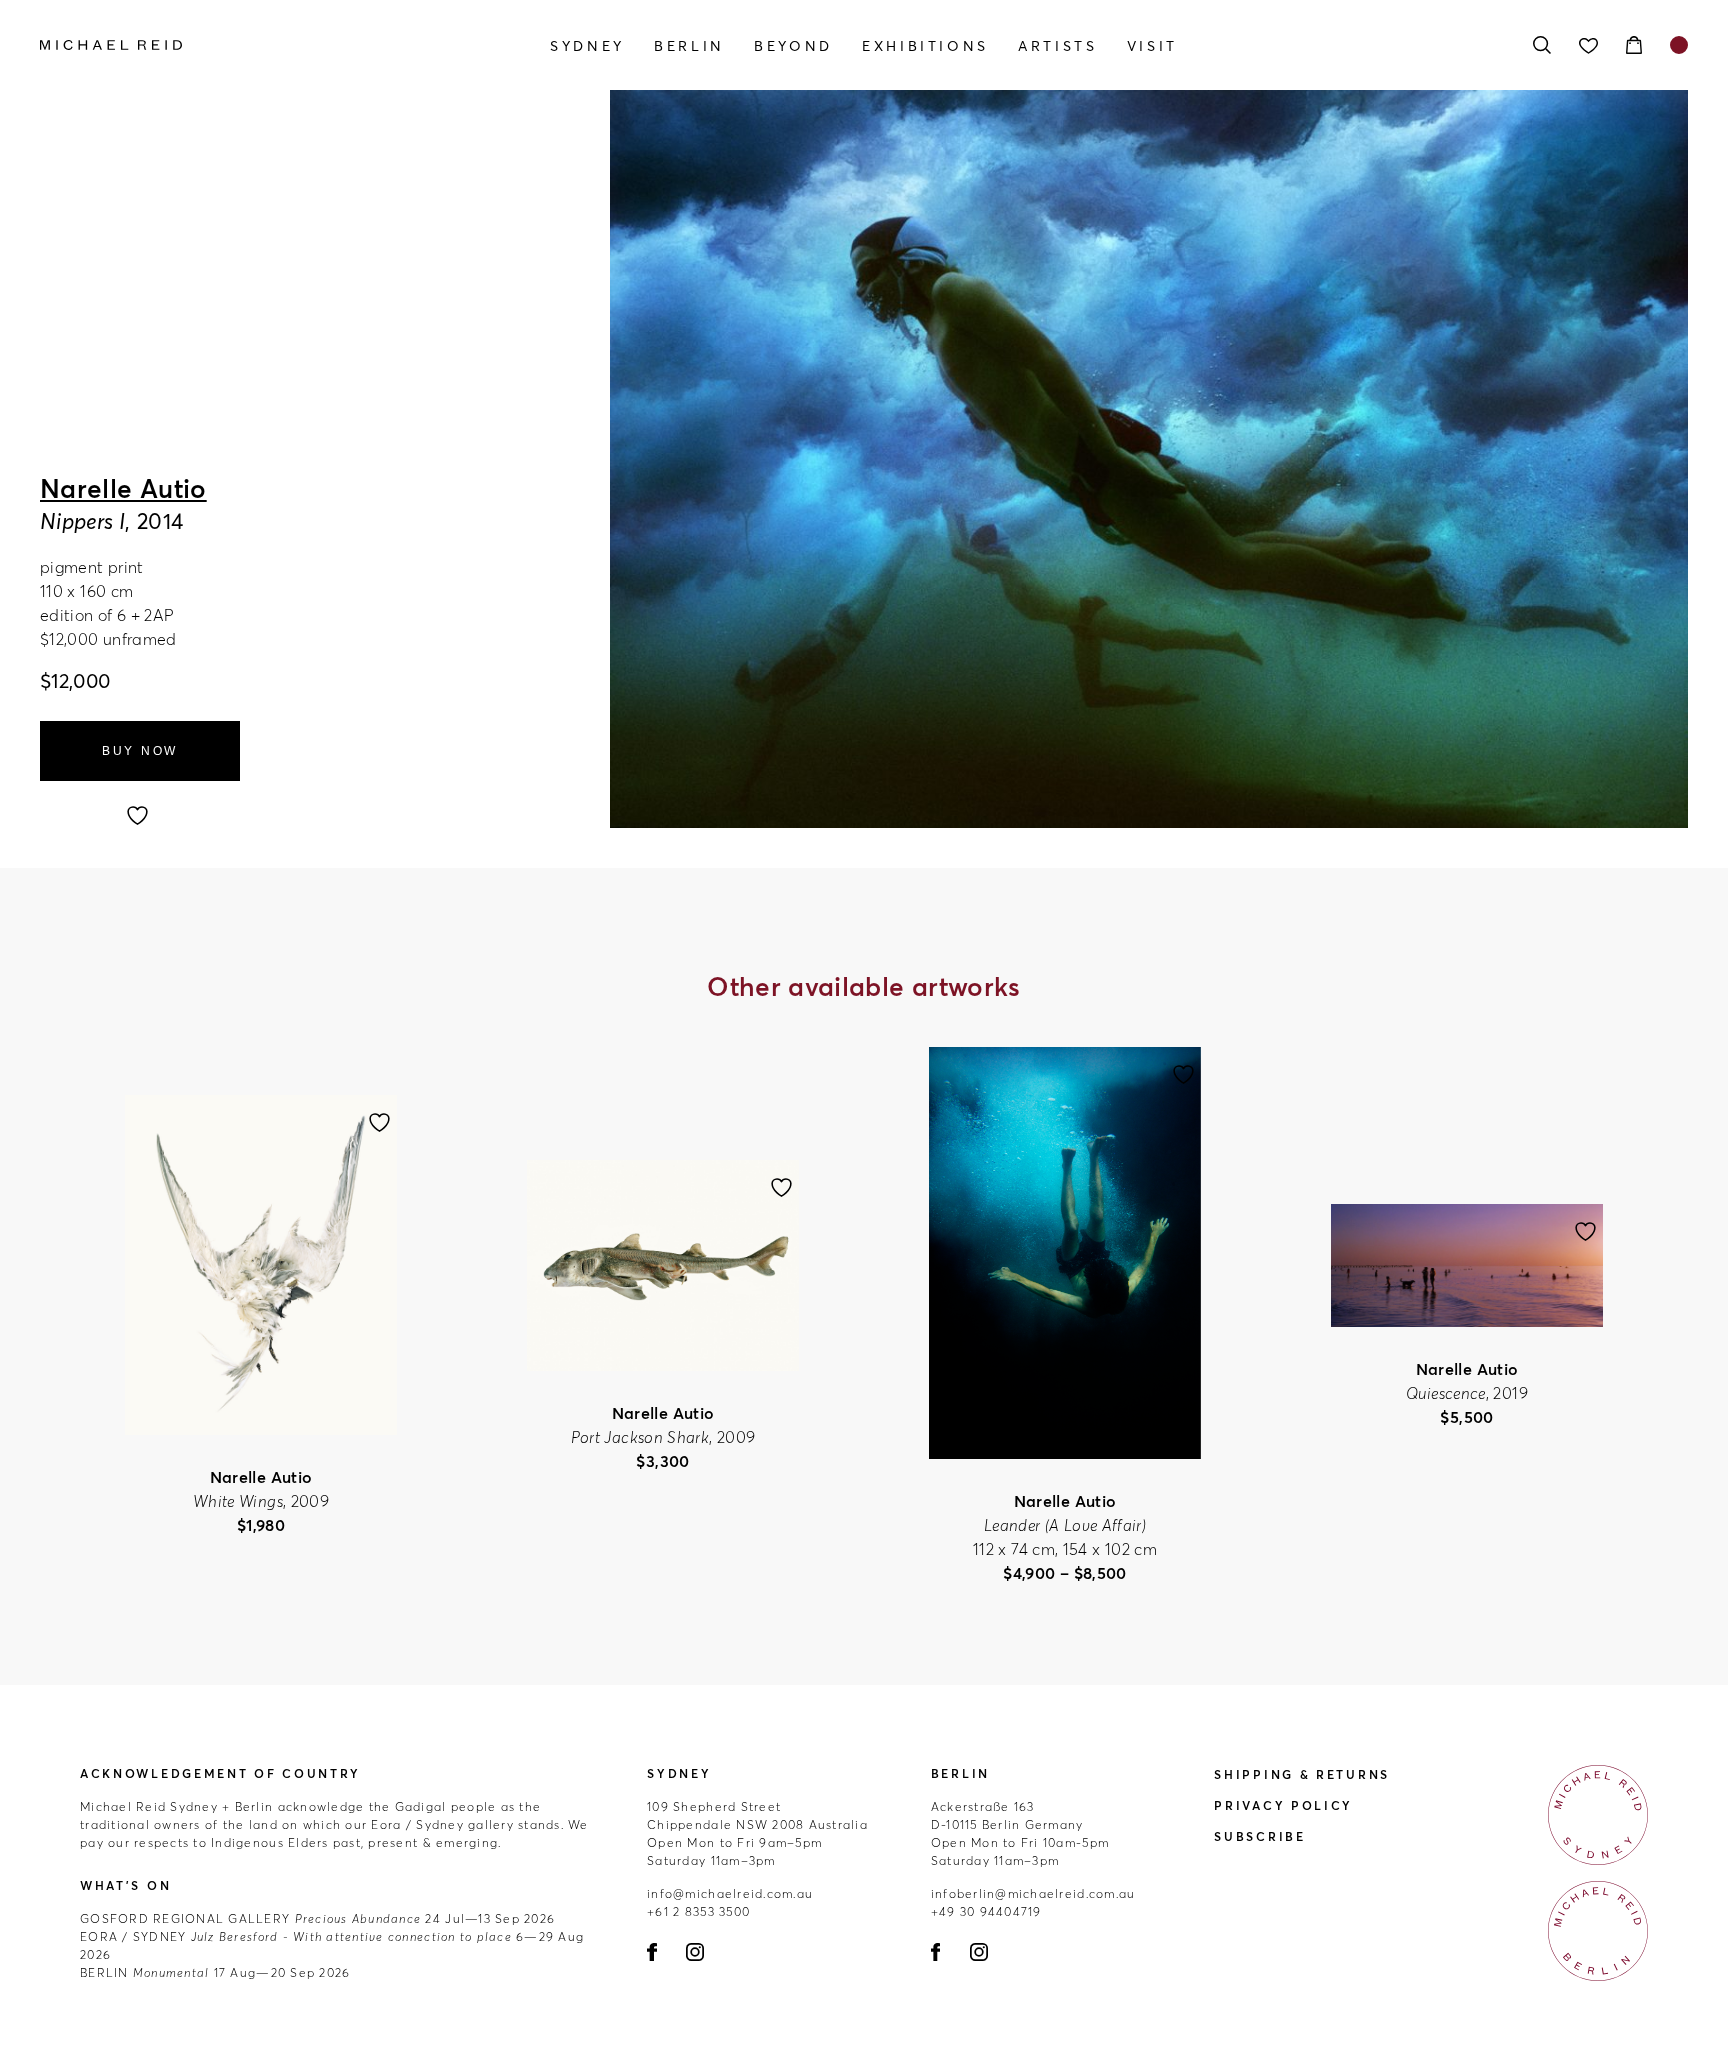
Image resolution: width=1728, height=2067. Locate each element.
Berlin (689, 46)
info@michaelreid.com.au (730, 1893)
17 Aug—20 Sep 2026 (215, 1972)
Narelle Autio (123, 489)
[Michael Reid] (287, 45)
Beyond (793, 46)
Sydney (587, 46)
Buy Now (140, 751)
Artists (1057, 46)
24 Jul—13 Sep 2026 (317, 1918)
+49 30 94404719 (986, 1911)
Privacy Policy (1283, 1805)
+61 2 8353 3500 (698, 1911)
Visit (1152, 46)
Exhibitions (925, 46)
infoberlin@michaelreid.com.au (1033, 1893)
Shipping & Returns (1302, 1774)
